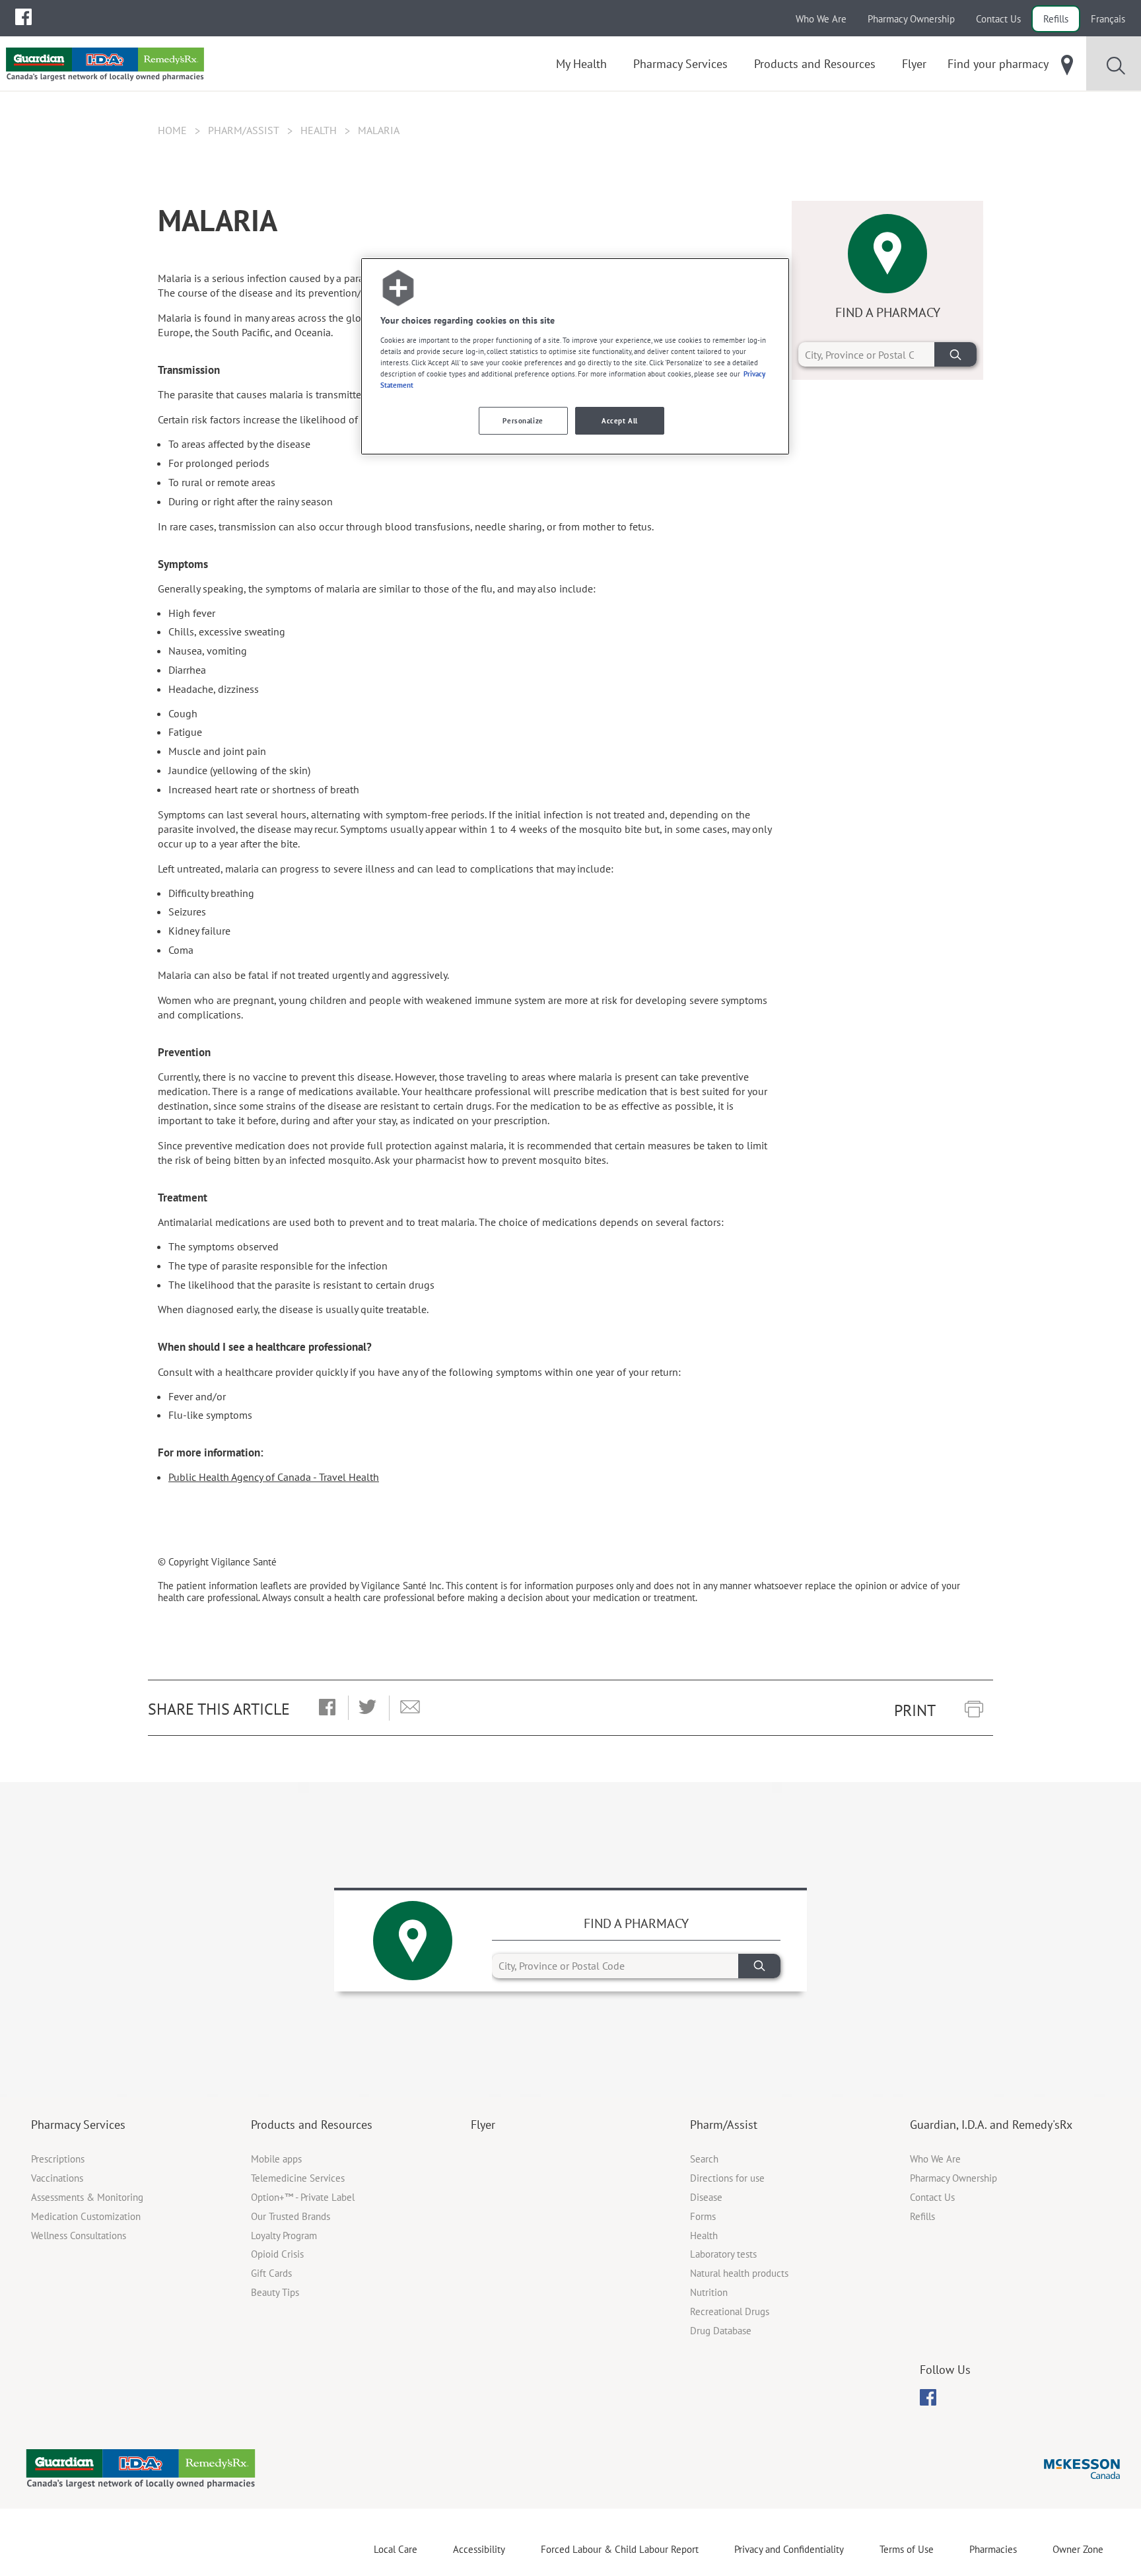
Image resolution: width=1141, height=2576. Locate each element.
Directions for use (727, 2178)
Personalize (523, 420)
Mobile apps (276, 2159)
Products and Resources (312, 2125)
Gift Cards (271, 2273)
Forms (703, 2216)
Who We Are (821, 19)
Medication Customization (86, 2216)
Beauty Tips (275, 2292)
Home (172, 130)
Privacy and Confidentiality (789, 2549)
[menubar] (23, 17)
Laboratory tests (723, 2254)
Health (319, 130)
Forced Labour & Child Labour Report (620, 2549)
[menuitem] (23, 17)
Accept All (620, 420)
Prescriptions (58, 2159)
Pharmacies (993, 2549)
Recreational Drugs (730, 2311)
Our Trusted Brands (291, 2216)
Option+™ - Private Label (303, 2197)
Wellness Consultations (79, 2236)
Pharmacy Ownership (911, 19)
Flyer (483, 2125)
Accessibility (479, 2549)
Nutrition (709, 2292)
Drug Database (721, 2331)
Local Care (396, 2549)
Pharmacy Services (78, 2125)
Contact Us (998, 19)
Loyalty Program (284, 2236)
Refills (1056, 19)
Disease (706, 2197)
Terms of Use (907, 2549)
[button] (327, 1708)
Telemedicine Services (298, 2178)
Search (704, 2159)
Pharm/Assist (244, 130)
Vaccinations (57, 2178)
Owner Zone (1078, 2549)
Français (1108, 19)
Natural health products (739, 2273)
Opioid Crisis (277, 2254)
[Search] (955, 354)
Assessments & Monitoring (87, 2197)
